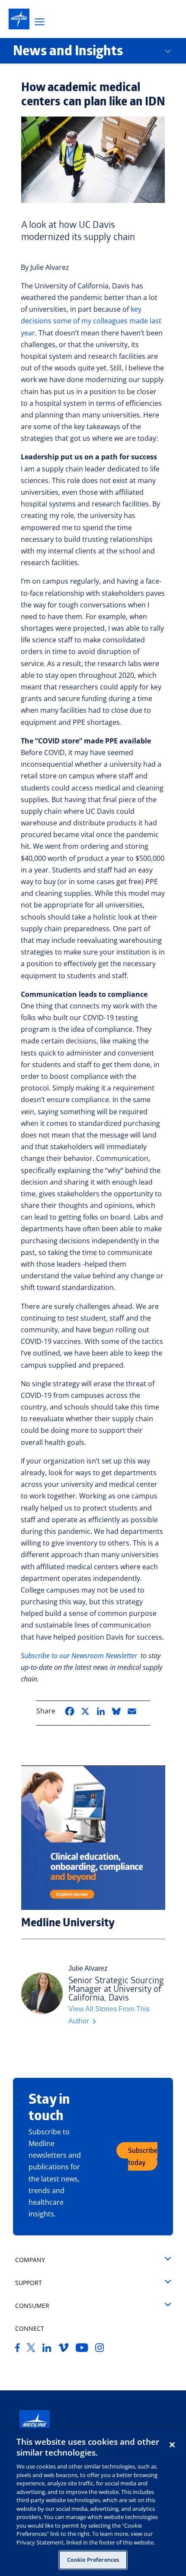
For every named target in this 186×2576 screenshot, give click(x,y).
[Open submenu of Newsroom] (174, 51)
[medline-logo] (19, 19)
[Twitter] (31, 2349)
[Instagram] (100, 2349)
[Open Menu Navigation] (40, 23)
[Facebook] (18, 2349)
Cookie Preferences (93, 2560)
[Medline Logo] (35, 2425)
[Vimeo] (64, 2349)
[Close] (172, 2445)
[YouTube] (82, 2349)
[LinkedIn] (47, 2349)
